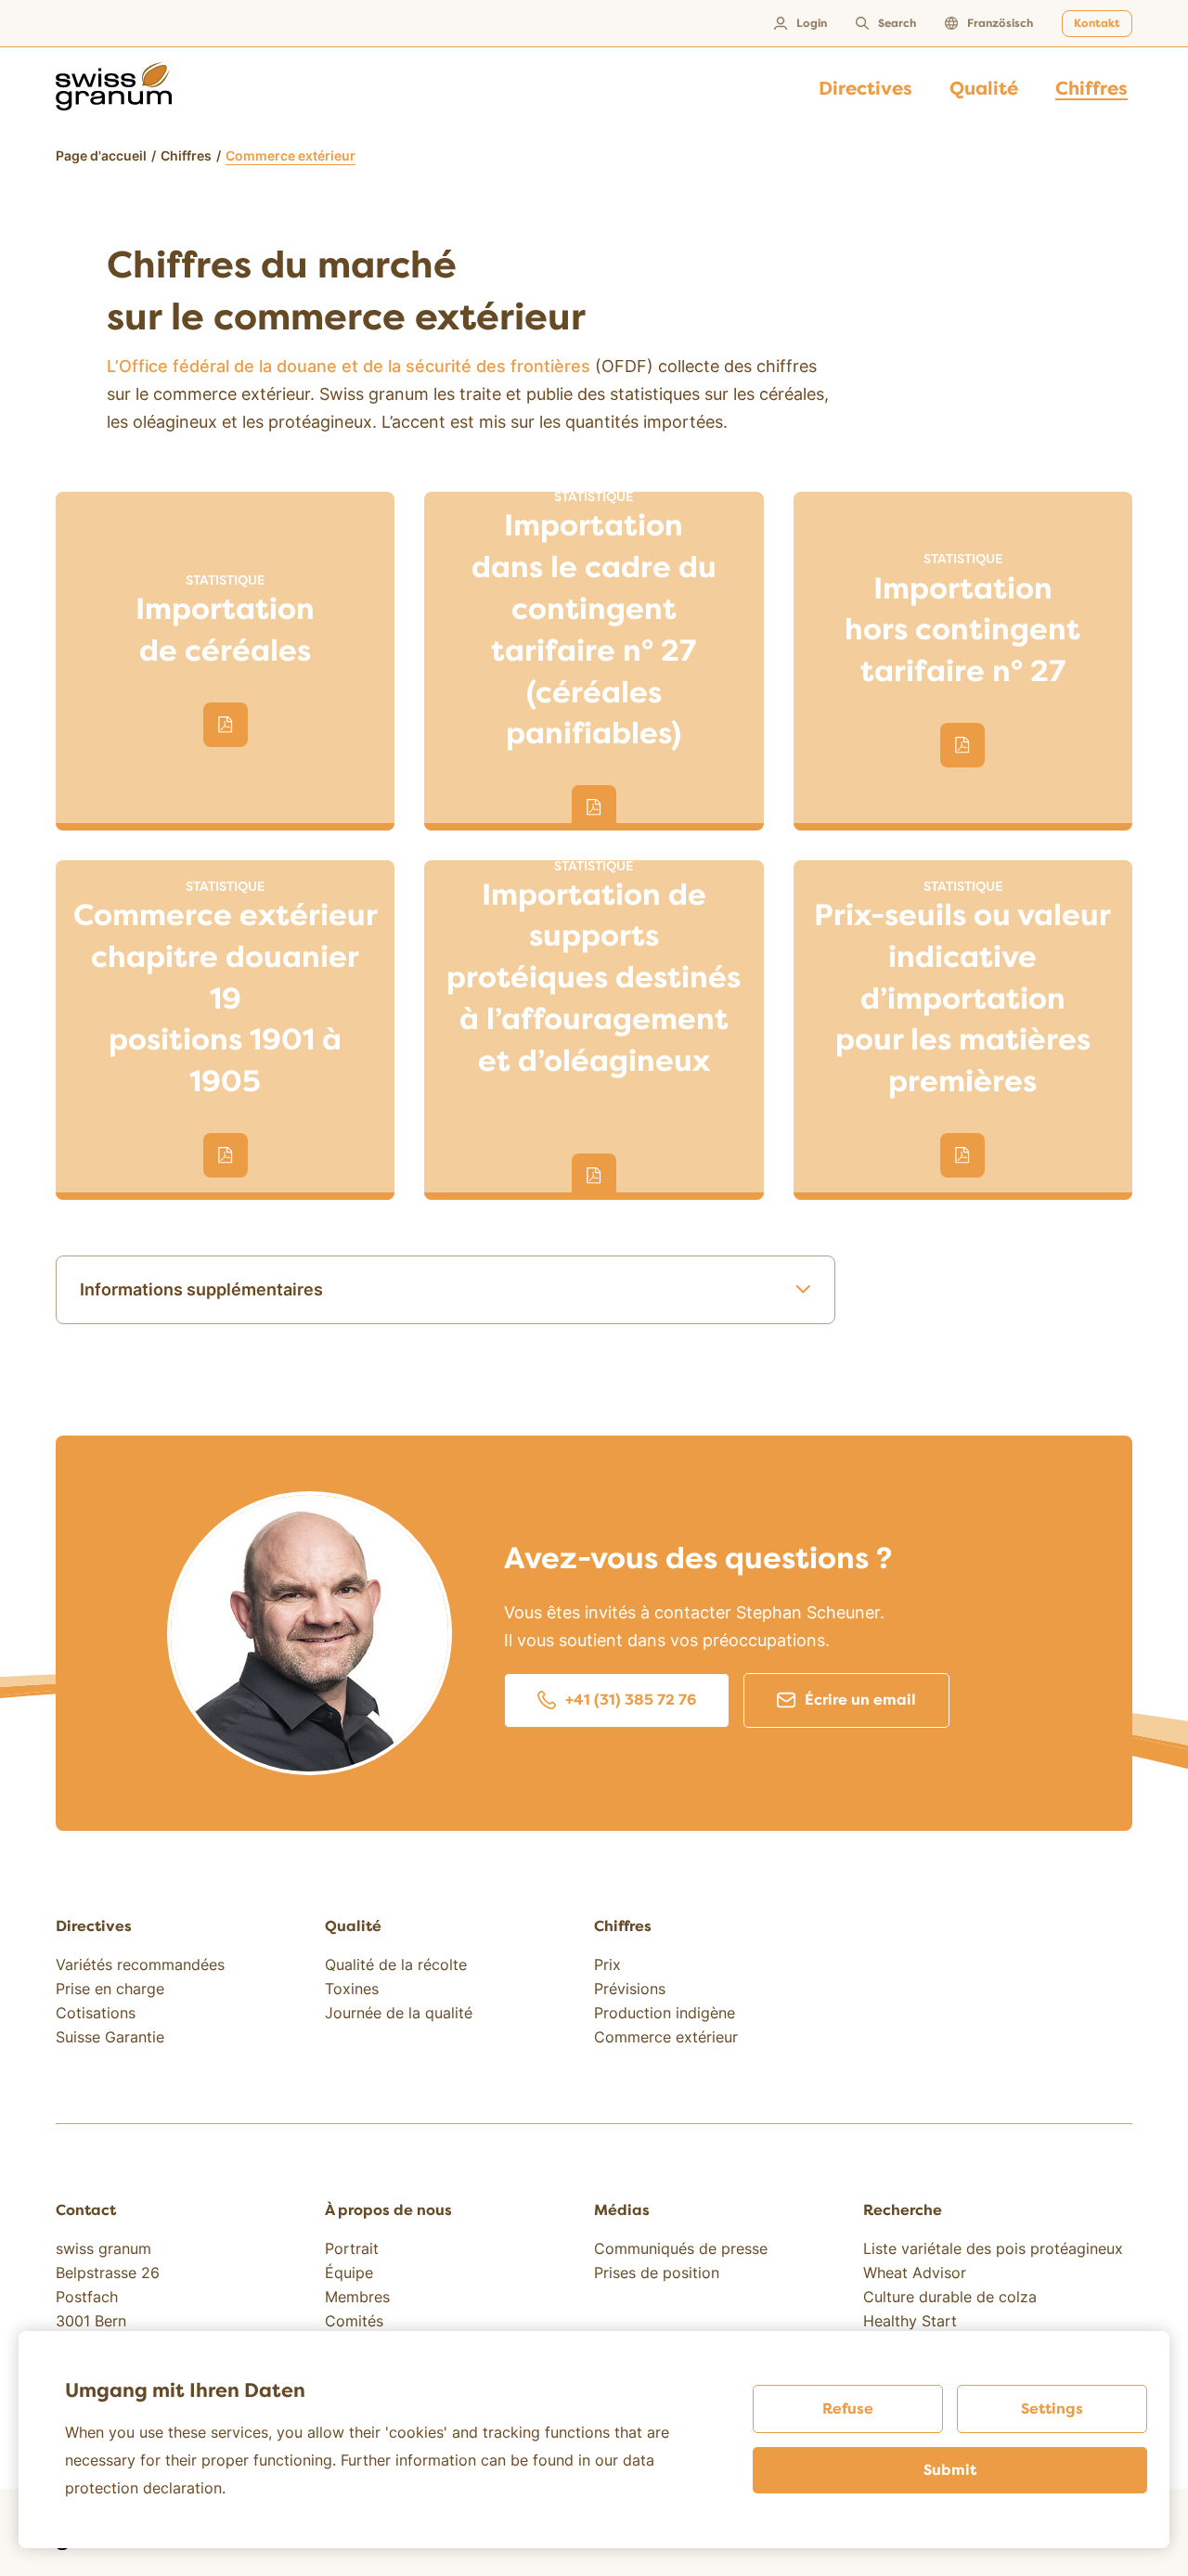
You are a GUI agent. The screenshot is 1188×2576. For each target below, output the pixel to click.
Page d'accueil (101, 155)
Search (897, 24)
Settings (1052, 2409)
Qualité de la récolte (396, 1964)
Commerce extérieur (666, 2037)
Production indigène (665, 2013)
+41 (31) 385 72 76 (631, 1700)
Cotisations (96, 2013)
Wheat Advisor (915, 2273)
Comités (354, 2321)
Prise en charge (110, 1989)
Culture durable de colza (950, 2297)
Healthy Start (910, 2321)
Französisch (1000, 24)
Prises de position (657, 2273)
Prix (607, 1964)
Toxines (352, 1989)
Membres (357, 2297)
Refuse (848, 2409)
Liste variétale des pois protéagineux (993, 2248)
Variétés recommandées (140, 1964)
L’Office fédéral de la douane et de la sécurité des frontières (349, 366)
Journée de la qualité (399, 2013)
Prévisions (630, 1989)
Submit (950, 2470)
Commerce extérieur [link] (291, 155)
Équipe (349, 2273)
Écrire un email (860, 1700)
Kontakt (1097, 24)
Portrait (352, 2248)
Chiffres (186, 155)
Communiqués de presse (681, 2248)
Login (812, 24)
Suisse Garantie (110, 2037)
